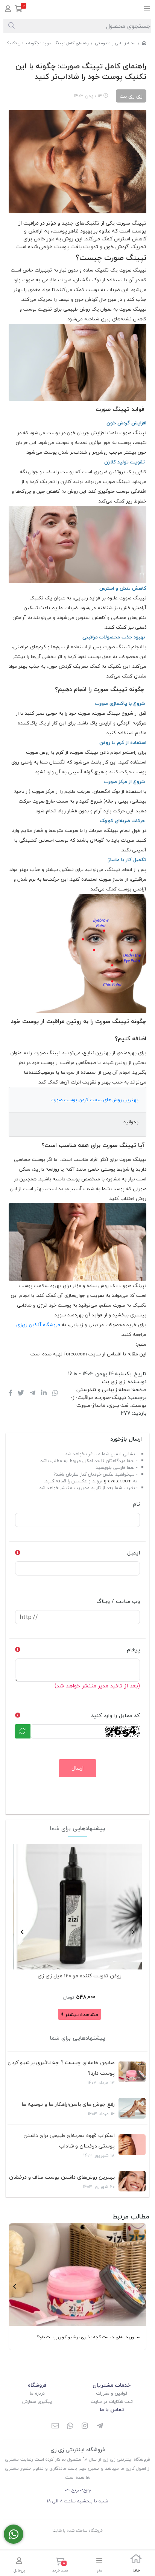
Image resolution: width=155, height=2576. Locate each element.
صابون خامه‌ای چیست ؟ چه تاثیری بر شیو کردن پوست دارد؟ (61, 2068)
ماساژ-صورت (91, 1405)
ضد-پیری (119, 1405)
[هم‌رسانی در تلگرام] (33, 1394)
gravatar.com (118, 1481)
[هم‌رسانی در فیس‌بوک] (10, 1394)
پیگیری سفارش (37, 2402)
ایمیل (134, 1553)
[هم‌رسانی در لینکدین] (44, 1394)
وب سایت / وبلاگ (118, 1601)
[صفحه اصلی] (144, 43)
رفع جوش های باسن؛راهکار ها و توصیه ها (68, 2104)
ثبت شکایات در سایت (112, 2402)
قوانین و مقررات (112, 2393)
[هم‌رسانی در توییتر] (21, 1394)
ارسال (77, 1768)
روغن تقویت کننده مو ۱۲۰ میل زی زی (80, 1976)
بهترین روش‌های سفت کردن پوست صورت (94, 1100)
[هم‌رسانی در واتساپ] (55, 1394)
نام (136, 1504)
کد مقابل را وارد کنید (115, 1715)
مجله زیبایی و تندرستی (115, 43)
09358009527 (78, 2491)
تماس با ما (112, 2409)
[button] (133, 1932)
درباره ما (37, 2393)
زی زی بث (113, 1382)
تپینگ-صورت (111, 1397)
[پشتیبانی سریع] (14, 2534)
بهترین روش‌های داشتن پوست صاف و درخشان (62, 2177)
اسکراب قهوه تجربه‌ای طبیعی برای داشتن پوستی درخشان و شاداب (69, 2141)
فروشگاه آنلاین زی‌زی (39, 1325)
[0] (19, 10)
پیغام (133, 1650)
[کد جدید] (23, 1731)
